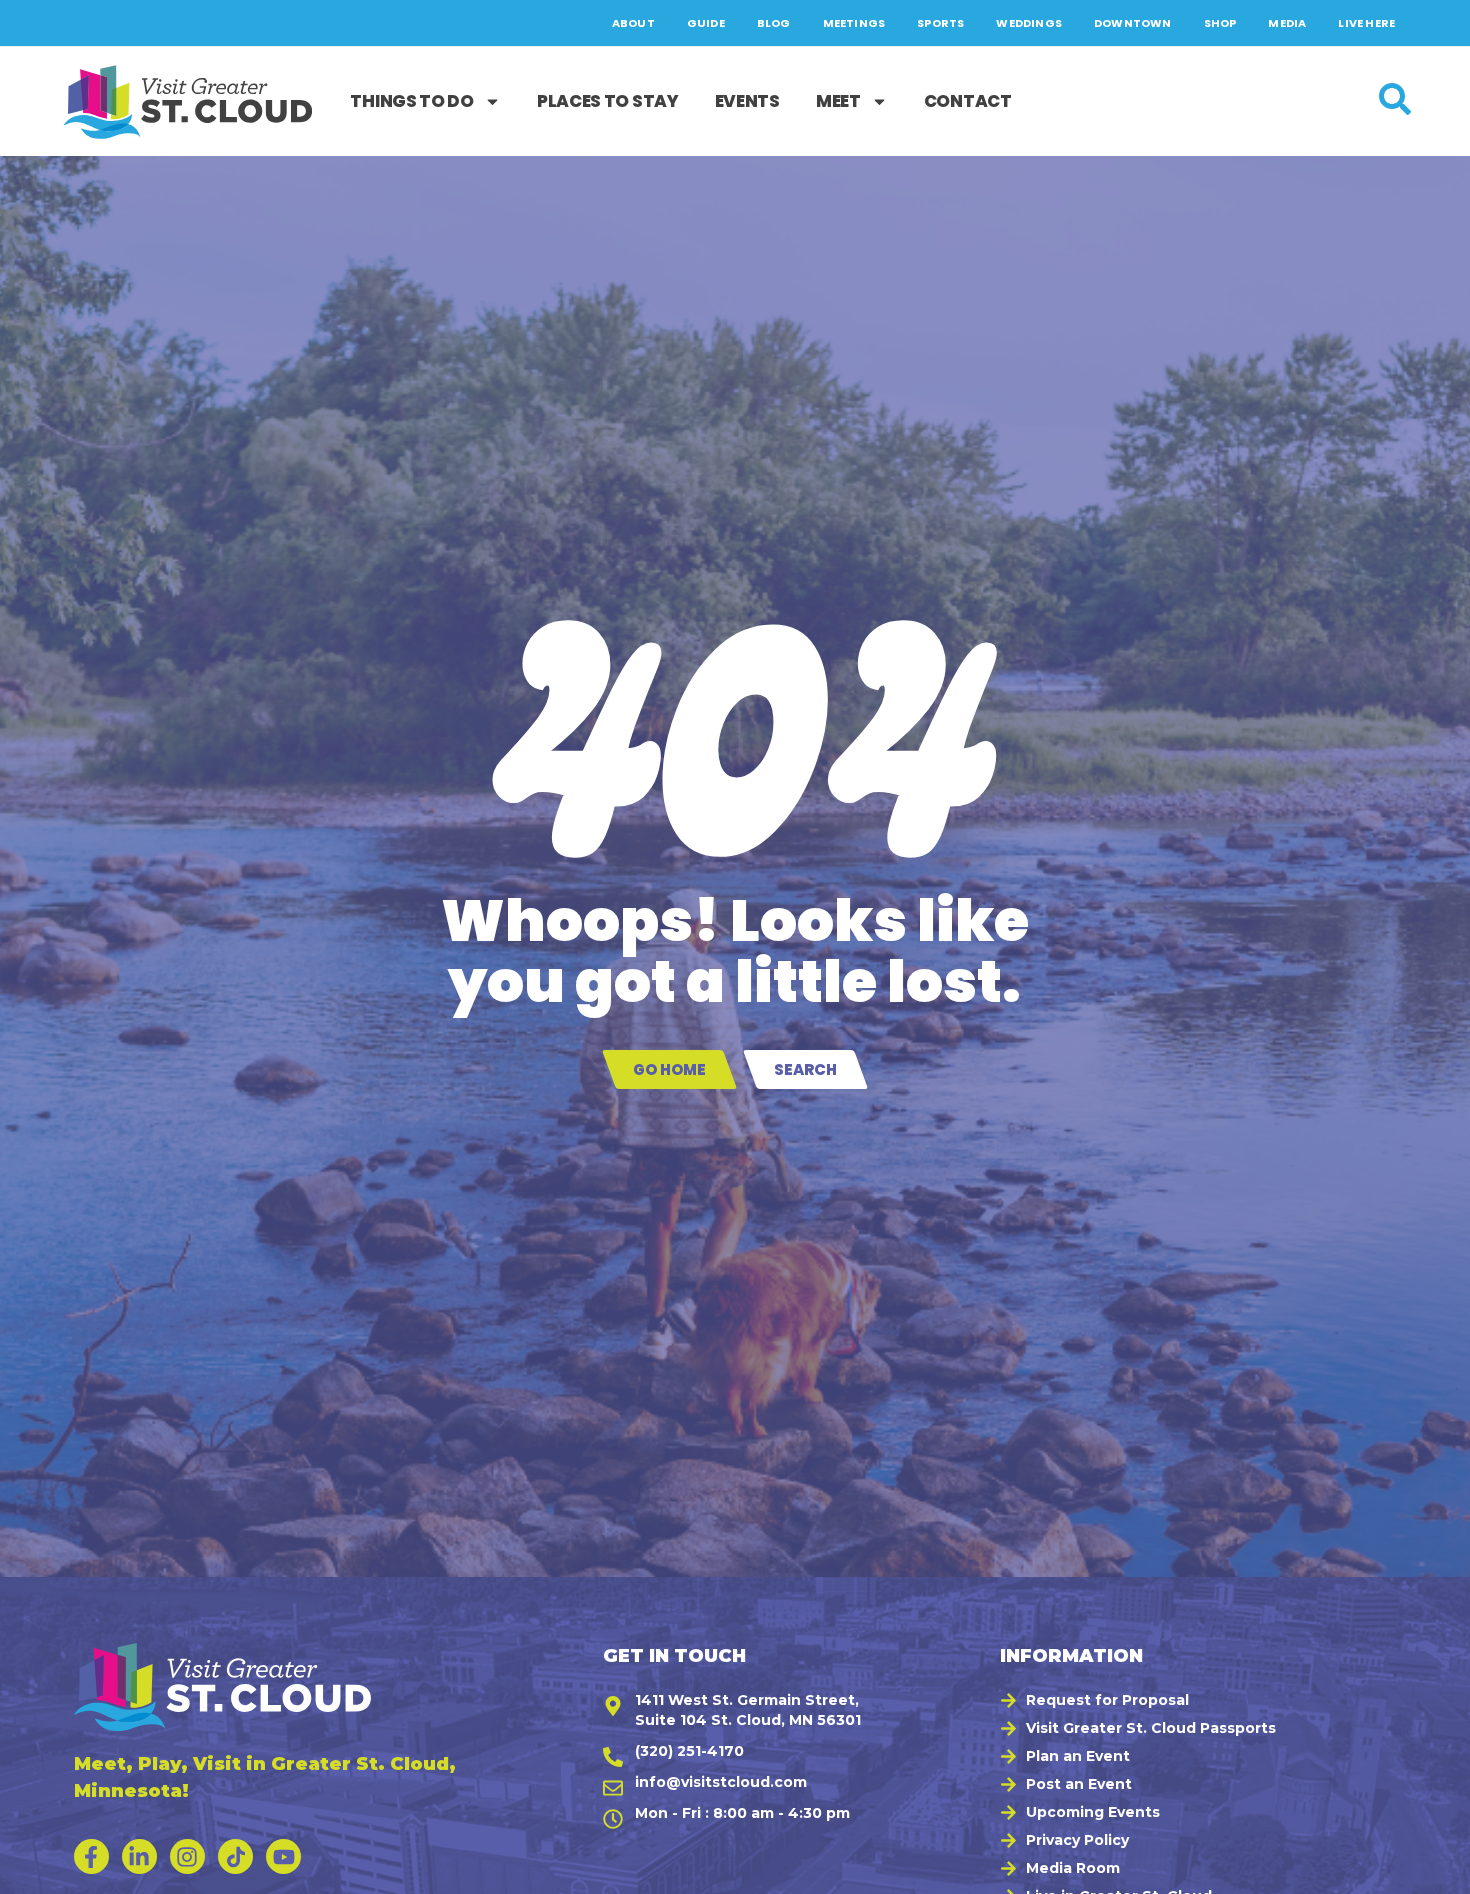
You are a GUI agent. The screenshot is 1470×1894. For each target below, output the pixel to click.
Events (747, 101)
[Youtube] (283, 1856)
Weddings (1029, 23)
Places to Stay (608, 101)
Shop (1220, 23)
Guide (706, 23)
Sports (940, 23)
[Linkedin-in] (139, 1856)
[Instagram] (187, 1856)
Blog (774, 23)
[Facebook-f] (91, 1856)
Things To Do (411, 101)
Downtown (1133, 23)
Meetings (854, 23)
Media (1287, 23)
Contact (968, 101)
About (633, 23)
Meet (838, 101)
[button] (1431, 1869)
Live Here (1366, 23)
